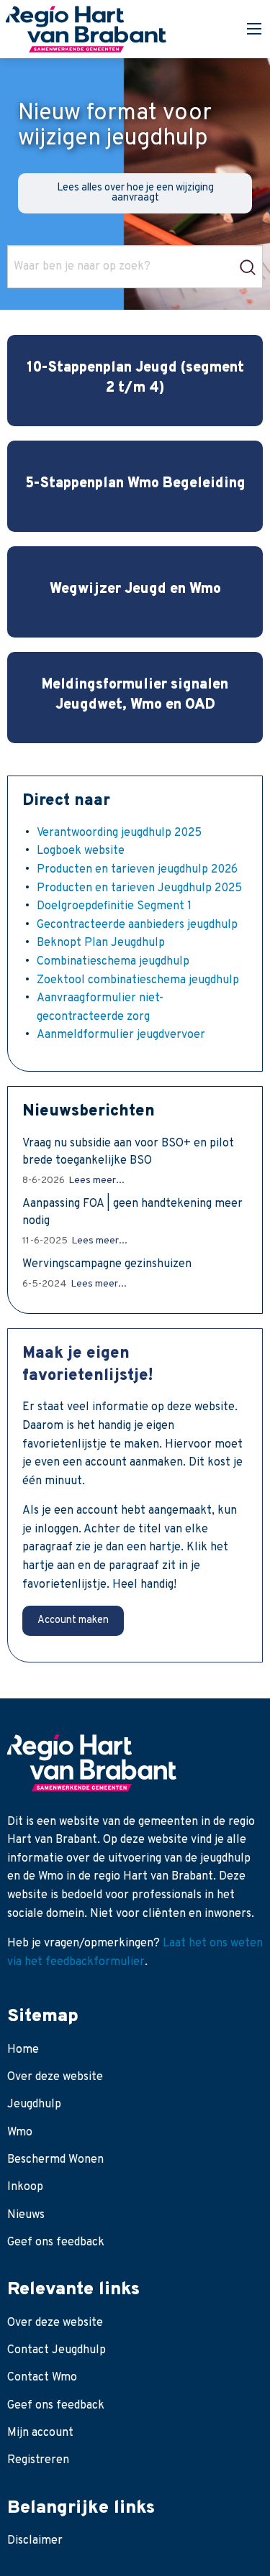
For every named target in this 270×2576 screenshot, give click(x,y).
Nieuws (26, 2215)
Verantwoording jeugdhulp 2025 (119, 833)
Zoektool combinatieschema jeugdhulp (138, 980)
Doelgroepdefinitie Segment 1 (114, 906)
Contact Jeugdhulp (57, 2350)
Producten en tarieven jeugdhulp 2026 (137, 870)
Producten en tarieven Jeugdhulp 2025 (139, 888)
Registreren (38, 2460)
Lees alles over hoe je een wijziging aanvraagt (135, 193)
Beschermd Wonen (55, 2160)
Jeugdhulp (34, 2104)
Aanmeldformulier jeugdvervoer (121, 1035)
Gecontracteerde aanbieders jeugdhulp (137, 925)
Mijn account (40, 2433)
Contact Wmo (42, 2378)
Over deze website (55, 2077)
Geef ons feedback (56, 2242)
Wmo (20, 2133)
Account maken (73, 1620)
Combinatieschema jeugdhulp (113, 962)
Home (23, 2050)
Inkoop (25, 2187)
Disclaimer (35, 2541)
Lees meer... (96, 1181)
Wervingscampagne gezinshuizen (107, 1264)
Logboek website (81, 851)
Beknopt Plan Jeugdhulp (101, 943)
